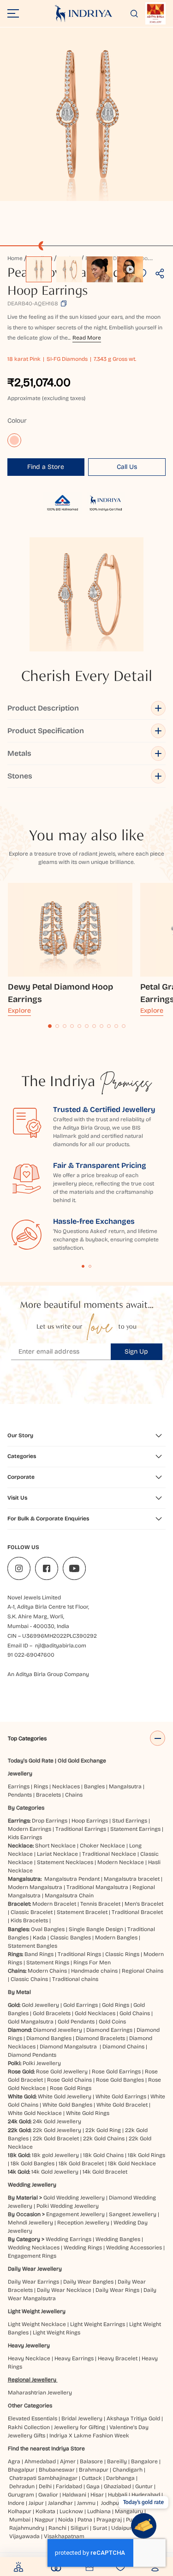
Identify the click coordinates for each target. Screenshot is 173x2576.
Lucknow (71, 2511)
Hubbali (118, 2495)
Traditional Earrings (81, 1829)
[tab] (50, 1026)
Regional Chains (143, 1971)
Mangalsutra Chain (69, 1896)
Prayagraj (109, 2520)
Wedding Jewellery (32, 2185)
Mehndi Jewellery (30, 2223)
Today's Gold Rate (31, 1761)
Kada (39, 1938)
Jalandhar (60, 2503)
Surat (100, 2528)
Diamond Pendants (32, 2055)
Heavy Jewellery (29, 2345)
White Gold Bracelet (122, 2105)
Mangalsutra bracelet (132, 1879)
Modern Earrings (30, 1829)
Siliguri (80, 2528)
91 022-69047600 (31, 1655)
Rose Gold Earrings (116, 2072)
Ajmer (68, 2461)
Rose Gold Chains (69, 2080)
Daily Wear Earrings (33, 2282)
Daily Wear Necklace (64, 2290)
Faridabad (69, 2486)
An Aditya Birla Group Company (48, 1674)
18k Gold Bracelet (81, 2163)
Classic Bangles (71, 1938)
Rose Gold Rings (71, 2088)
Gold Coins (112, 2022)
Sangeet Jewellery (133, 2214)
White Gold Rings (88, 2113)
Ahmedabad (40, 2461)
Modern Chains (47, 1971)
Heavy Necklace (29, 2358)
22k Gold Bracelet (56, 2139)
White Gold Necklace (35, 2113)
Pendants (20, 1795)
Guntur (144, 2486)
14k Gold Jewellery (55, 2172)
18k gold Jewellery (55, 2155)
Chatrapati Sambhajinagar (43, 2478)
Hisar (97, 2495)
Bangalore (144, 2461)
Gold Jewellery (40, 2005)
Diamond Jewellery (58, 2030)
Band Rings (39, 1954)
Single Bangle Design (96, 1929)
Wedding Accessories (134, 2248)
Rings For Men (92, 1962)
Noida (66, 2520)
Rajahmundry (27, 2528)
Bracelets (48, 1795)
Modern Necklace (121, 1862)
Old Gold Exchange (82, 1761)
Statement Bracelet (82, 1912)
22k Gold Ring (103, 2130)
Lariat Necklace (57, 1854)
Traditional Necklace (109, 1854)
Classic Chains (29, 1979)
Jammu (86, 2503)
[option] (39, 269)
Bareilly (117, 2461)
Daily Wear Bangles (88, 2282)
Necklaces (66, 1786)
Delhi (45, 2486)
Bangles (94, 1786)
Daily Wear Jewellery (35, 2269)
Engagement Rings (32, 2256)
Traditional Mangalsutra (97, 1887)
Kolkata (45, 2511)
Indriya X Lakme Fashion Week (89, 2436)
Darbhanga (120, 2478)
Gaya (93, 2486)
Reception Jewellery (83, 2223)
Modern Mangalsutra (35, 1887)
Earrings (19, 1786)
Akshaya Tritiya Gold (133, 2418)
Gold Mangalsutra (31, 2022)
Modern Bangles (116, 1938)
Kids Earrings (25, 1837)
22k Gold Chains (104, 2139)
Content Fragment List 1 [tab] (83, 1266)
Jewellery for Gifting (80, 2427)
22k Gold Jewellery (57, 2130)
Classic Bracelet (32, 1912)
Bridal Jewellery (82, 2418)
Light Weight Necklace (37, 2324)
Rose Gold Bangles (120, 2080)
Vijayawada (24, 2536)
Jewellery (20, 1774)
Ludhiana (99, 2511)
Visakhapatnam (66, 2536)
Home (15, 258)
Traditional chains (75, 1979)
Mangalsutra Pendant (72, 1879)
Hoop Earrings (90, 1821)
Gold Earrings (81, 2005)
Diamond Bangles (49, 2038)
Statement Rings (48, 1962)
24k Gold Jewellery (57, 2121)
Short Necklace (55, 1846)
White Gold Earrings (121, 2096)
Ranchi (57, 2528)
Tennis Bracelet (100, 1904)
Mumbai (20, 2520)
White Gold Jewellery (65, 2096)
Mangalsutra (125, 1786)
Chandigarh (128, 2470)
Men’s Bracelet (144, 1904)
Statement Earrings (135, 1829)
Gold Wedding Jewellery (74, 2198)
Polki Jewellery (42, 2063)
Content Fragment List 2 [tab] (90, 1266)
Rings (41, 1786)
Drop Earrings (50, 1821)
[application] (86, 114)
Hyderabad (146, 2495)
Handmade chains (94, 1971)
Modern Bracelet (54, 1904)
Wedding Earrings (69, 2239)
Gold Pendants (76, 2022)
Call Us (127, 467)
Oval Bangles (48, 1929)
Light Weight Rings (57, 2333)
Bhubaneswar (57, 2470)
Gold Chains (135, 2013)
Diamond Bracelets (100, 2038)
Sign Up (136, 1352)
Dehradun (22, 2486)
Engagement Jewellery (75, 2214)
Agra (14, 2461)
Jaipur (36, 2503)
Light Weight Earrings (98, 2324)
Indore (16, 2503)
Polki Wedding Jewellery (68, 2206)
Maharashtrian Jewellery (40, 2393)
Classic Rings (122, 1954)
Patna (85, 2520)
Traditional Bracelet (137, 1912)
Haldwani (74, 2495)
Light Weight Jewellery (37, 2311)
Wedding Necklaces (34, 2248)
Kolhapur (20, 2511)
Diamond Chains (123, 2047)
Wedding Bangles (118, 2239)
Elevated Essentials (33, 2418)
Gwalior (48, 2495)
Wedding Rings (83, 2248)
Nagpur (44, 2520)
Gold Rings (116, 2005)
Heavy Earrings (74, 2358)
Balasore (91, 2461)
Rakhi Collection (29, 2427)
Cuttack (92, 2478)
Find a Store (46, 467)
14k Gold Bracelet (105, 2172)
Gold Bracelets (52, 2013)
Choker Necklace (102, 1846)
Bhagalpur (21, 2470)
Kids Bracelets (29, 1920)
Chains (74, 1795)
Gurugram (21, 2495)
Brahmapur (94, 2470)
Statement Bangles (33, 1946)
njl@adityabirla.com (61, 1646)
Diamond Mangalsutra (68, 2047)
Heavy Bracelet (118, 2358)
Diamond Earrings (109, 2030)
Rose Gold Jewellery (62, 2072)
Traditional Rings (79, 1954)
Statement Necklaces (65, 1862)
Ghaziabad (117, 2486)
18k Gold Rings (146, 2155)
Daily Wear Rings (117, 2290)
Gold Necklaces (95, 2013)
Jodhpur (111, 2503)
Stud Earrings (130, 1821)
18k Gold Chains (103, 2155)
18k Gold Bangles (33, 2163)
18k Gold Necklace (132, 2163)
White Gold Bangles (67, 2105)
